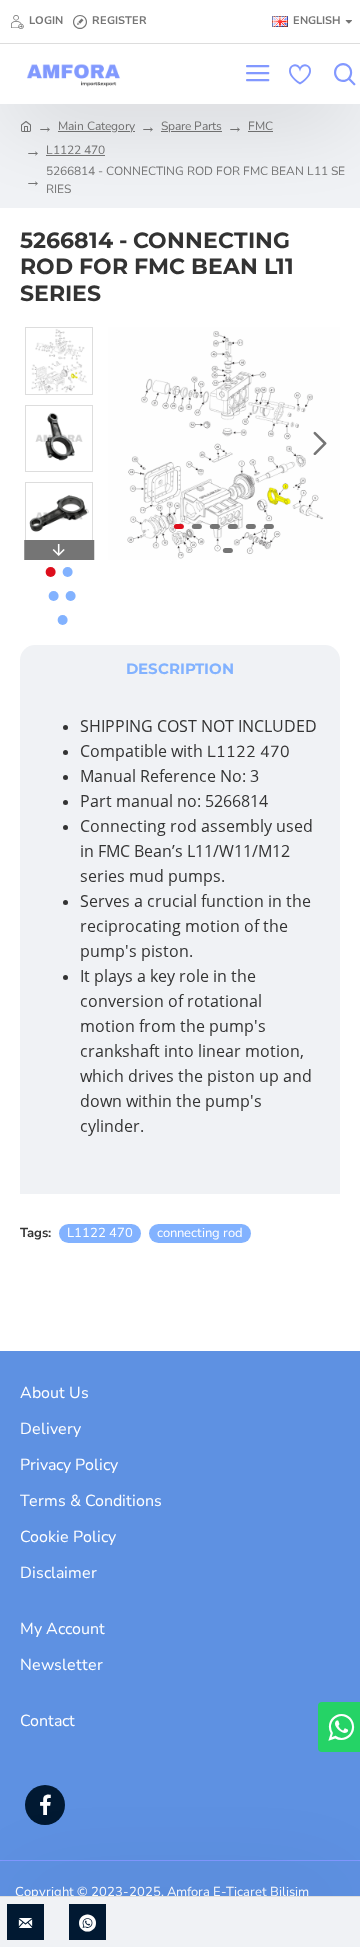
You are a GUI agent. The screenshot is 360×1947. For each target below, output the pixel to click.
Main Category (96, 126)
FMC (260, 126)
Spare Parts (191, 126)
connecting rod (200, 1233)
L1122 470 (75, 150)
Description (180, 668)
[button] (128, 444)
